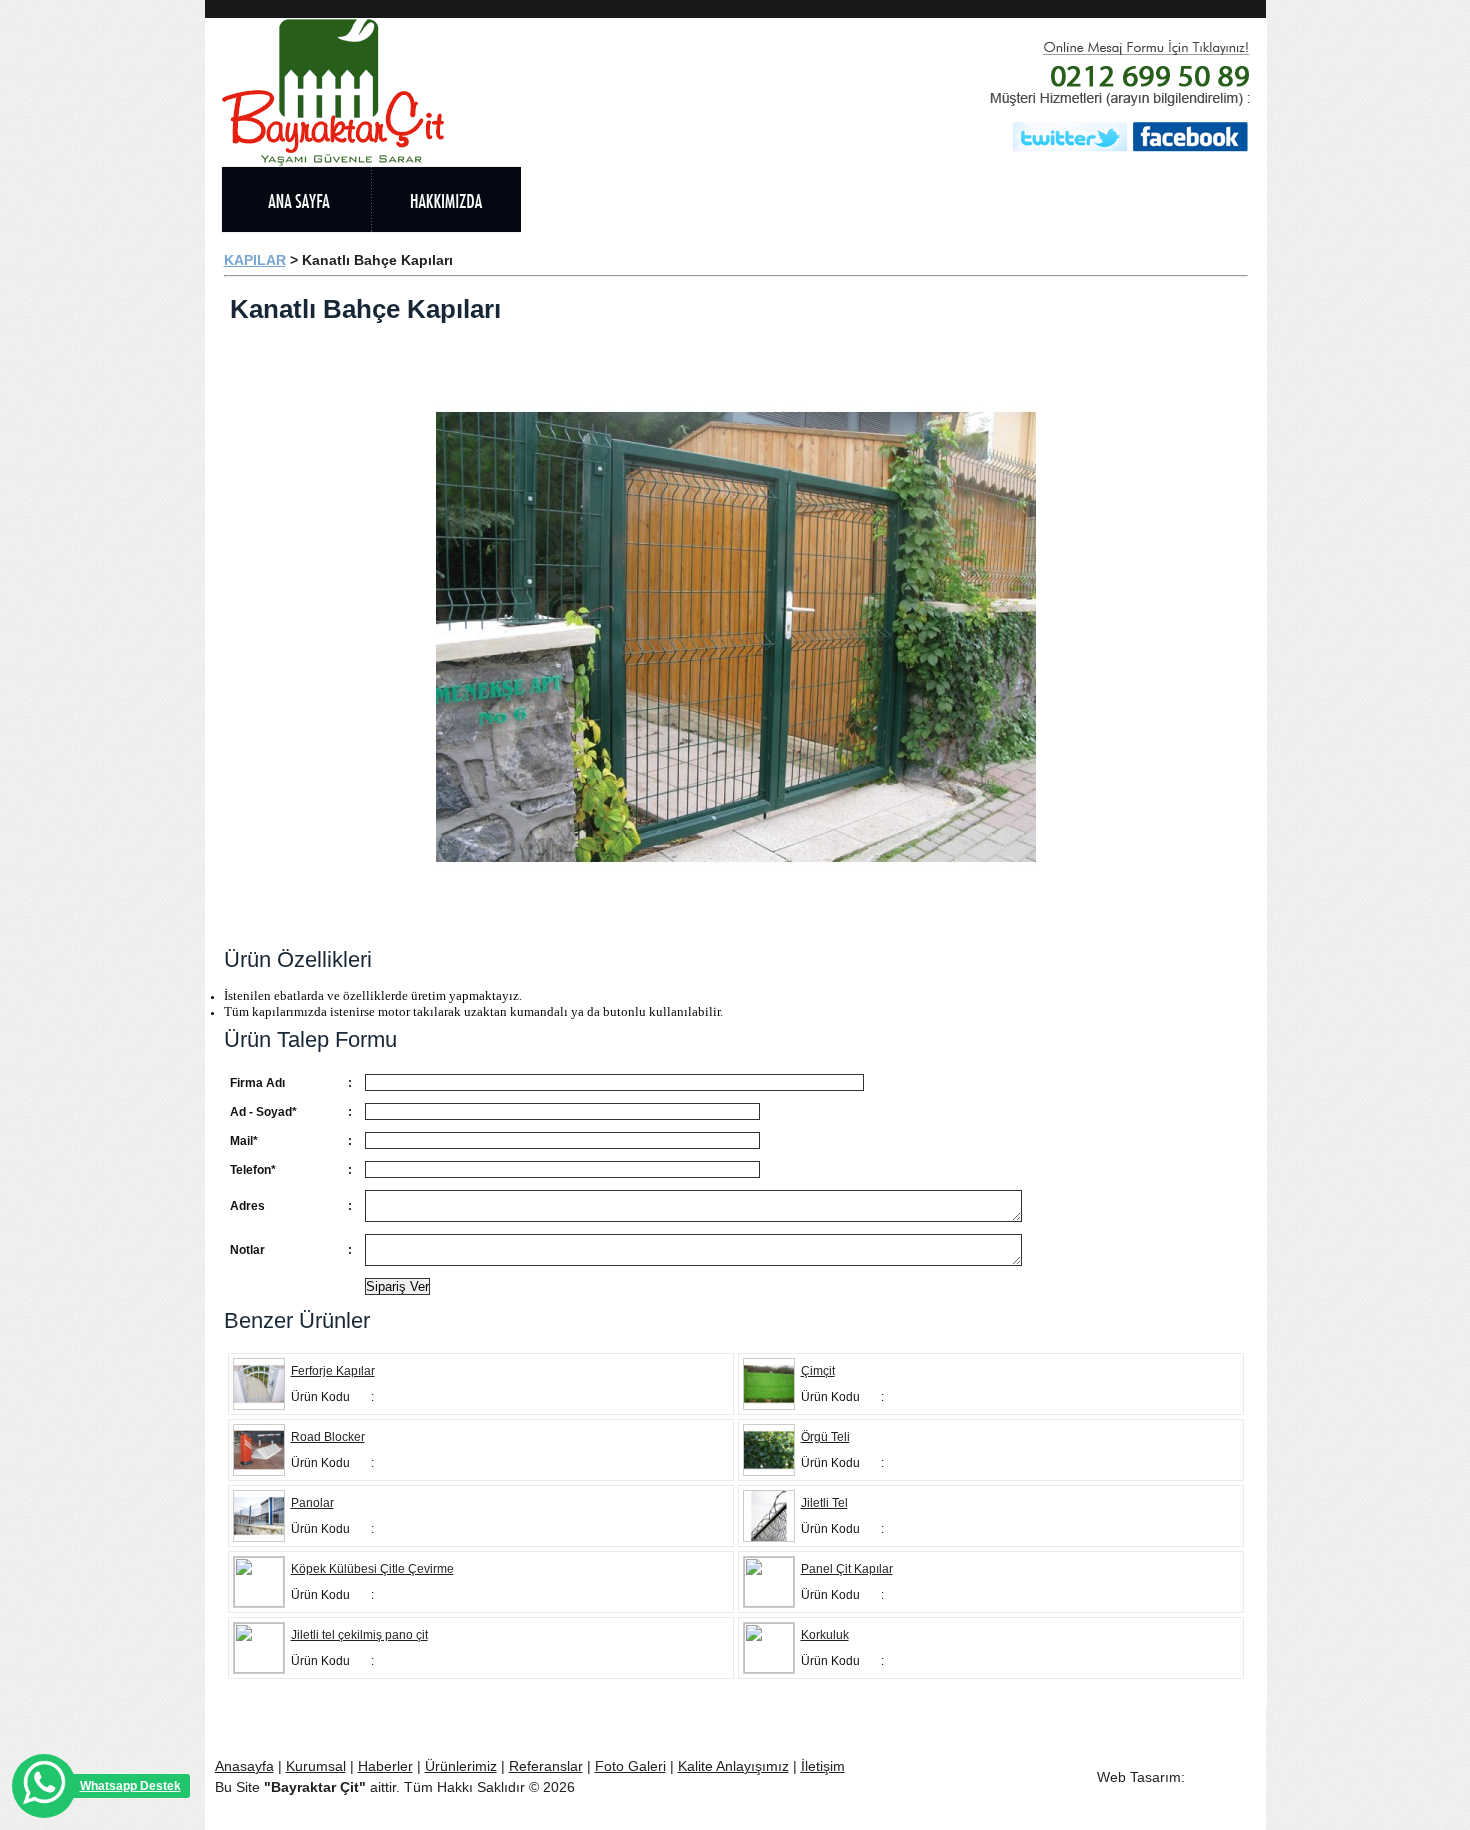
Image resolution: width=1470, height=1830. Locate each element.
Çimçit (818, 1371)
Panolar (312, 1503)
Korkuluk (825, 1635)
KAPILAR (255, 260)
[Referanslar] (746, 199)
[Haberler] (896, 199)
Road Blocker (328, 1437)
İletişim (823, 1766)
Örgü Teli (825, 1437)
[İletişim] (1186, 199)
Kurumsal (316, 1766)
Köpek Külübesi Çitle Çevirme (372, 1569)
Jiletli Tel (824, 1503)
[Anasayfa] (296, 199)
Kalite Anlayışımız (733, 1766)
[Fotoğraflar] (1046, 199)
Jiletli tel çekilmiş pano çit (359, 1635)
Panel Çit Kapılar (847, 1569)
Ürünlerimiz (461, 1766)
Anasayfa (244, 1766)
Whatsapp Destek (130, 1786)
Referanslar (546, 1766)
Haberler (385, 1766)
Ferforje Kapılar (333, 1371)
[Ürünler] (596, 199)
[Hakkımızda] (446, 199)
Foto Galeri (630, 1766)
